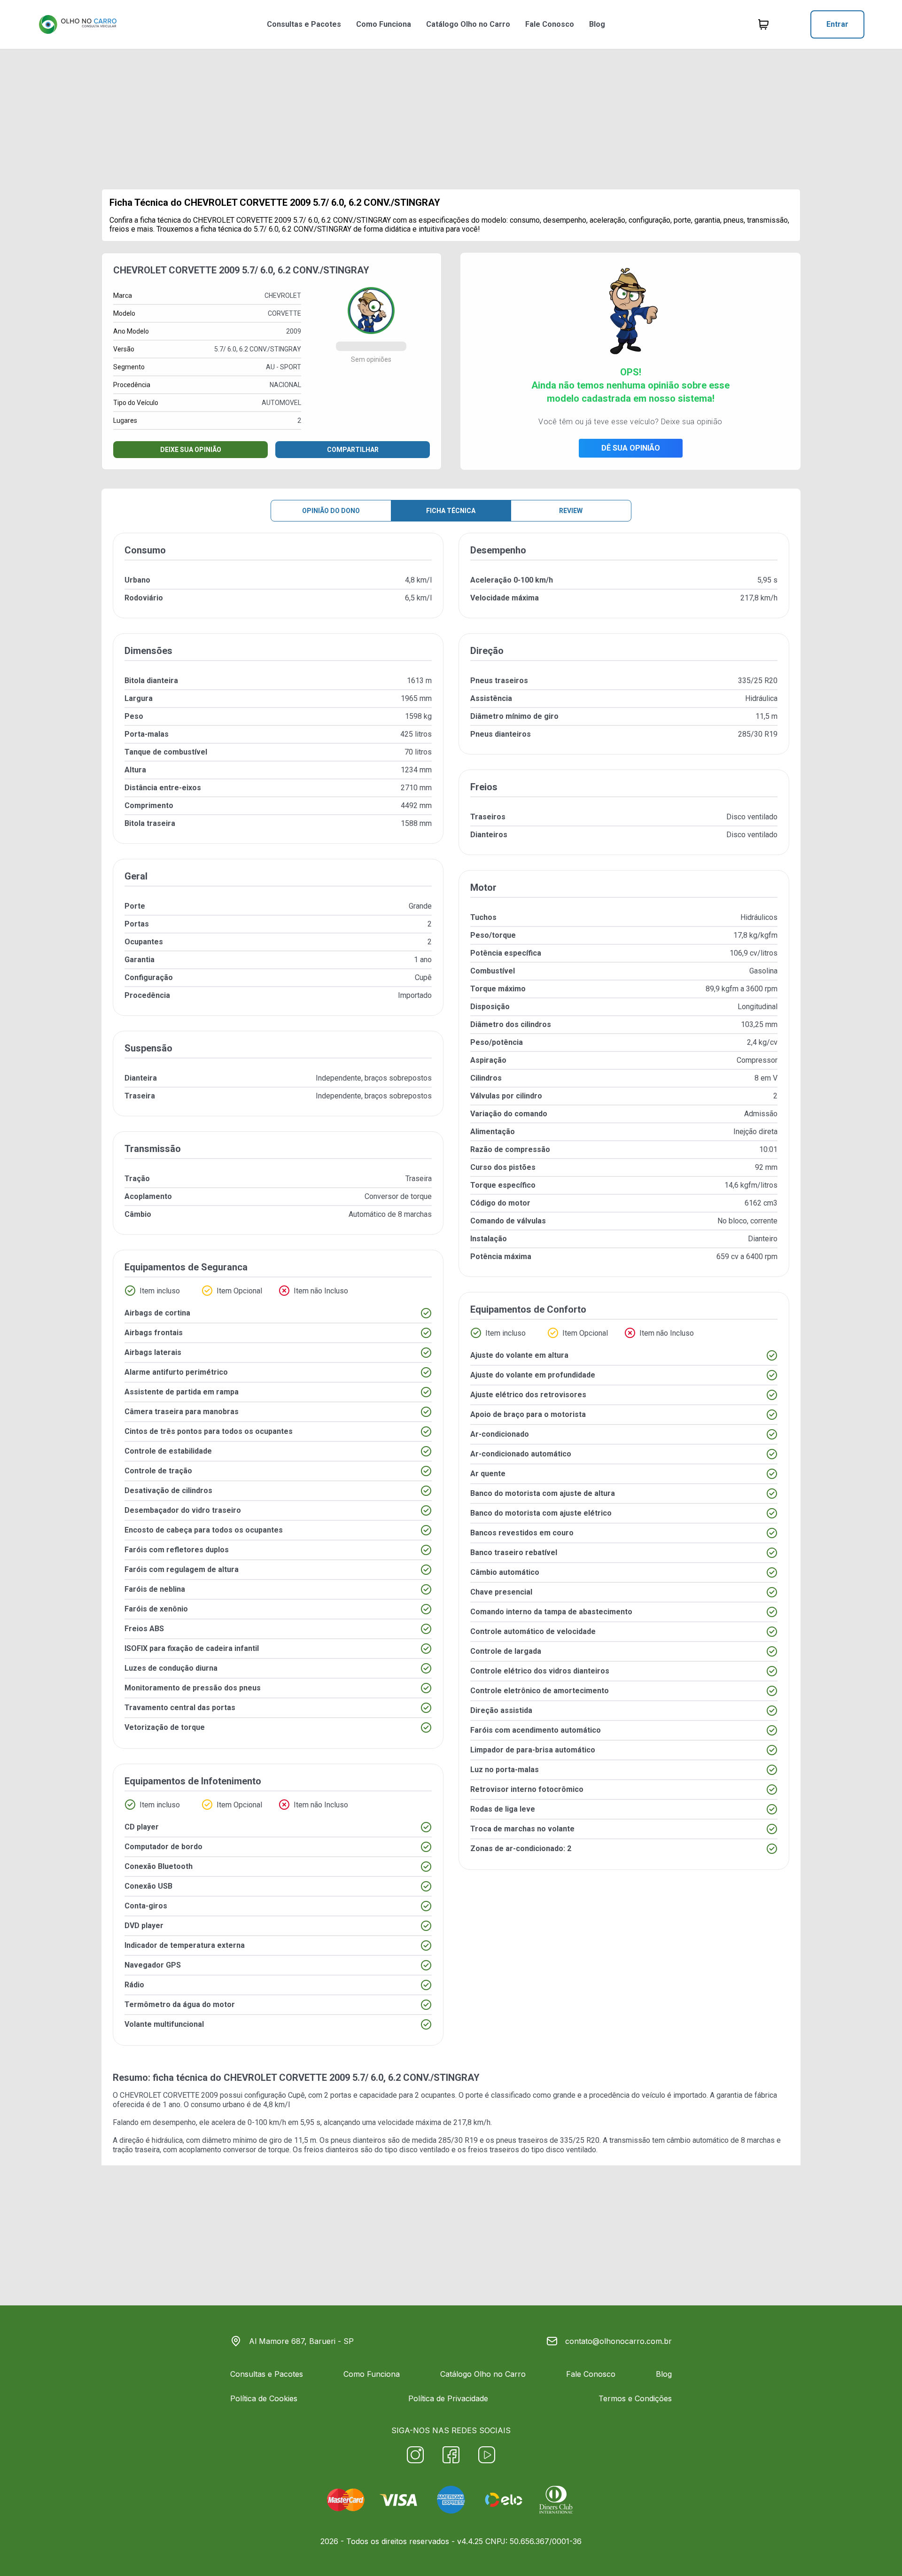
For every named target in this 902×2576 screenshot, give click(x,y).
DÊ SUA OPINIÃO (631, 448)
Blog (597, 24)
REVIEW (571, 511)
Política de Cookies (264, 2398)
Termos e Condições (635, 2398)
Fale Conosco (550, 24)
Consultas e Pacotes (304, 24)
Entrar (837, 24)
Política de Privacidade (448, 2398)
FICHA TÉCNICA (451, 511)
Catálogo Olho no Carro (468, 24)
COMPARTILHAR (353, 450)
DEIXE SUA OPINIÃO (191, 450)
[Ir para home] (78, 24)
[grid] (451, 1297)
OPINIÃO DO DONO (331, 511)
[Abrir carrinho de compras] (763, 24)
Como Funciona (384, 24)
